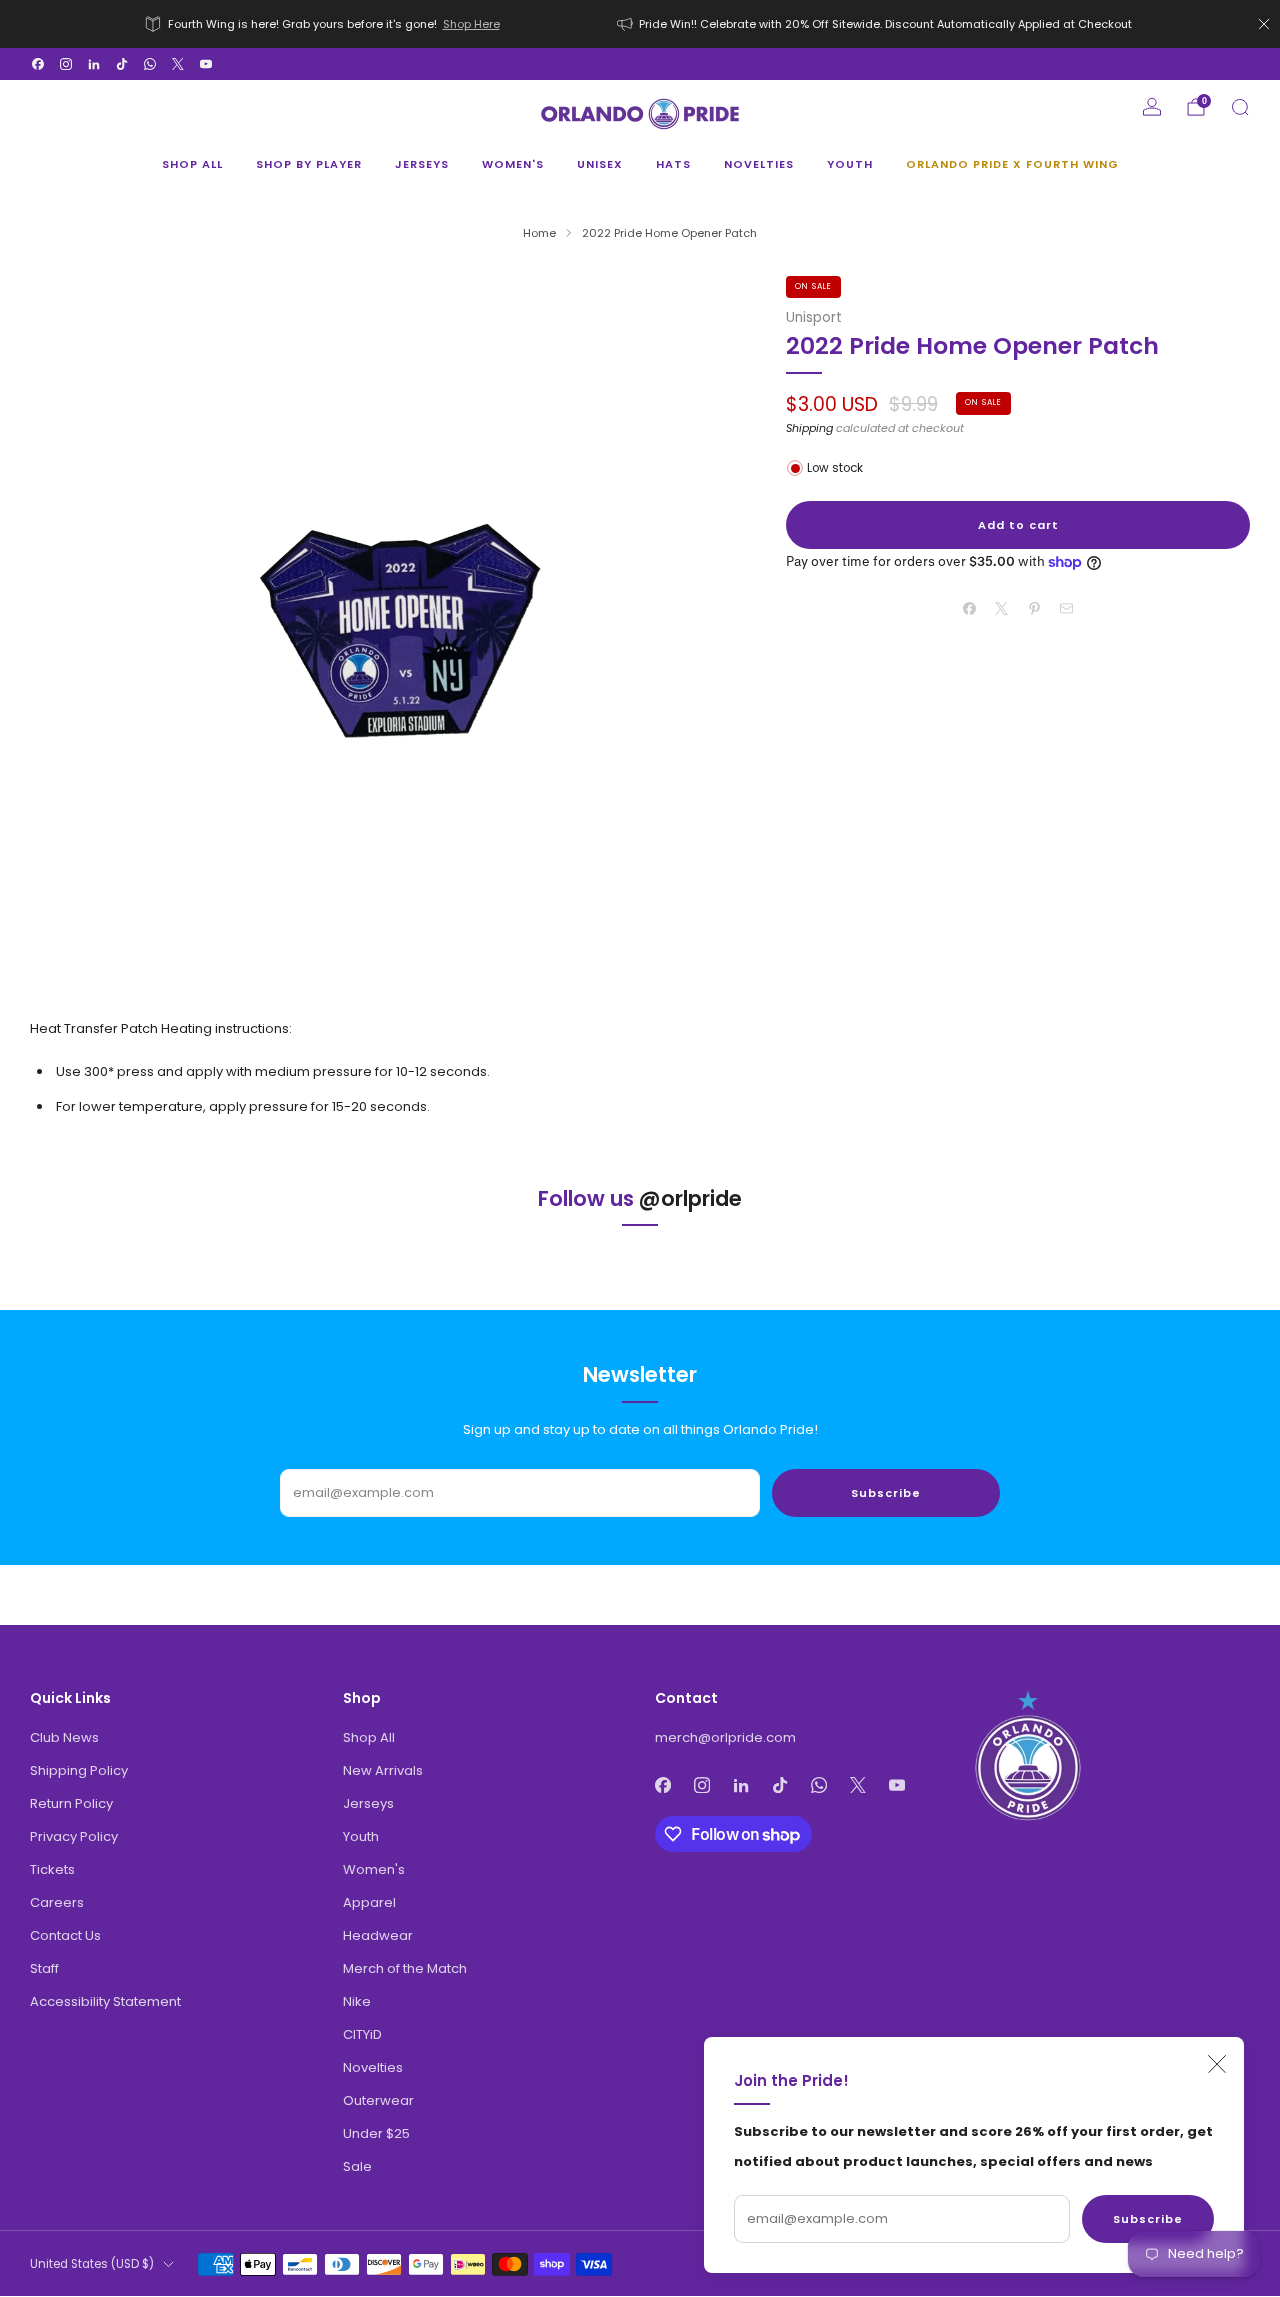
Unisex (600, 164)
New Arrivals (383, 1770)
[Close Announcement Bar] (1264, 24)
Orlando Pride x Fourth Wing (1012, 164)
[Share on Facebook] (970, 608)
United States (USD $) (92, 2264)
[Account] (1152, 107)
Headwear (378, 1935)
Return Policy (71, 1803)
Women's (513, 164)
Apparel (369, 1902)
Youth (850, 164)
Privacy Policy (74, 1836)
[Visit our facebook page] (38, 64)
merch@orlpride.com (725, 1737)
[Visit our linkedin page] (94, 64)
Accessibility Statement (105, 2001)
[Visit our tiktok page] (122, 64)
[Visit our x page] (178, 64)
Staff (44, 1968)
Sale (357, 2166)
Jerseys (422, 164)
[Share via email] (1067, 608)
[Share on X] (1002, 608)
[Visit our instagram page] (66, 64)
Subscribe (1148, 2219)
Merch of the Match (405, 1968)
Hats (673, 164)
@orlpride (690, 1198)
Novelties (759, 164)
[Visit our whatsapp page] (150, 64)
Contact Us (65, 1935)
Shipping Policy (79, 1770)
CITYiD (362, 2034)
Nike (357, 2001)
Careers (57, 1902)
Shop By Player (309, 164)
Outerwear (378, 2100)
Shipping (809, 428)
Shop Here (471, 24)
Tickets (52, 1869)
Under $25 (376, 2133)
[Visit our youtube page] (206, 64)
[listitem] (324, 24)
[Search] (1240, 107)
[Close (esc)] (1217, 2064)
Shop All (192, 164)
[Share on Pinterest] (1035, 608)
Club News (64, 1737)
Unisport (814, 317)
